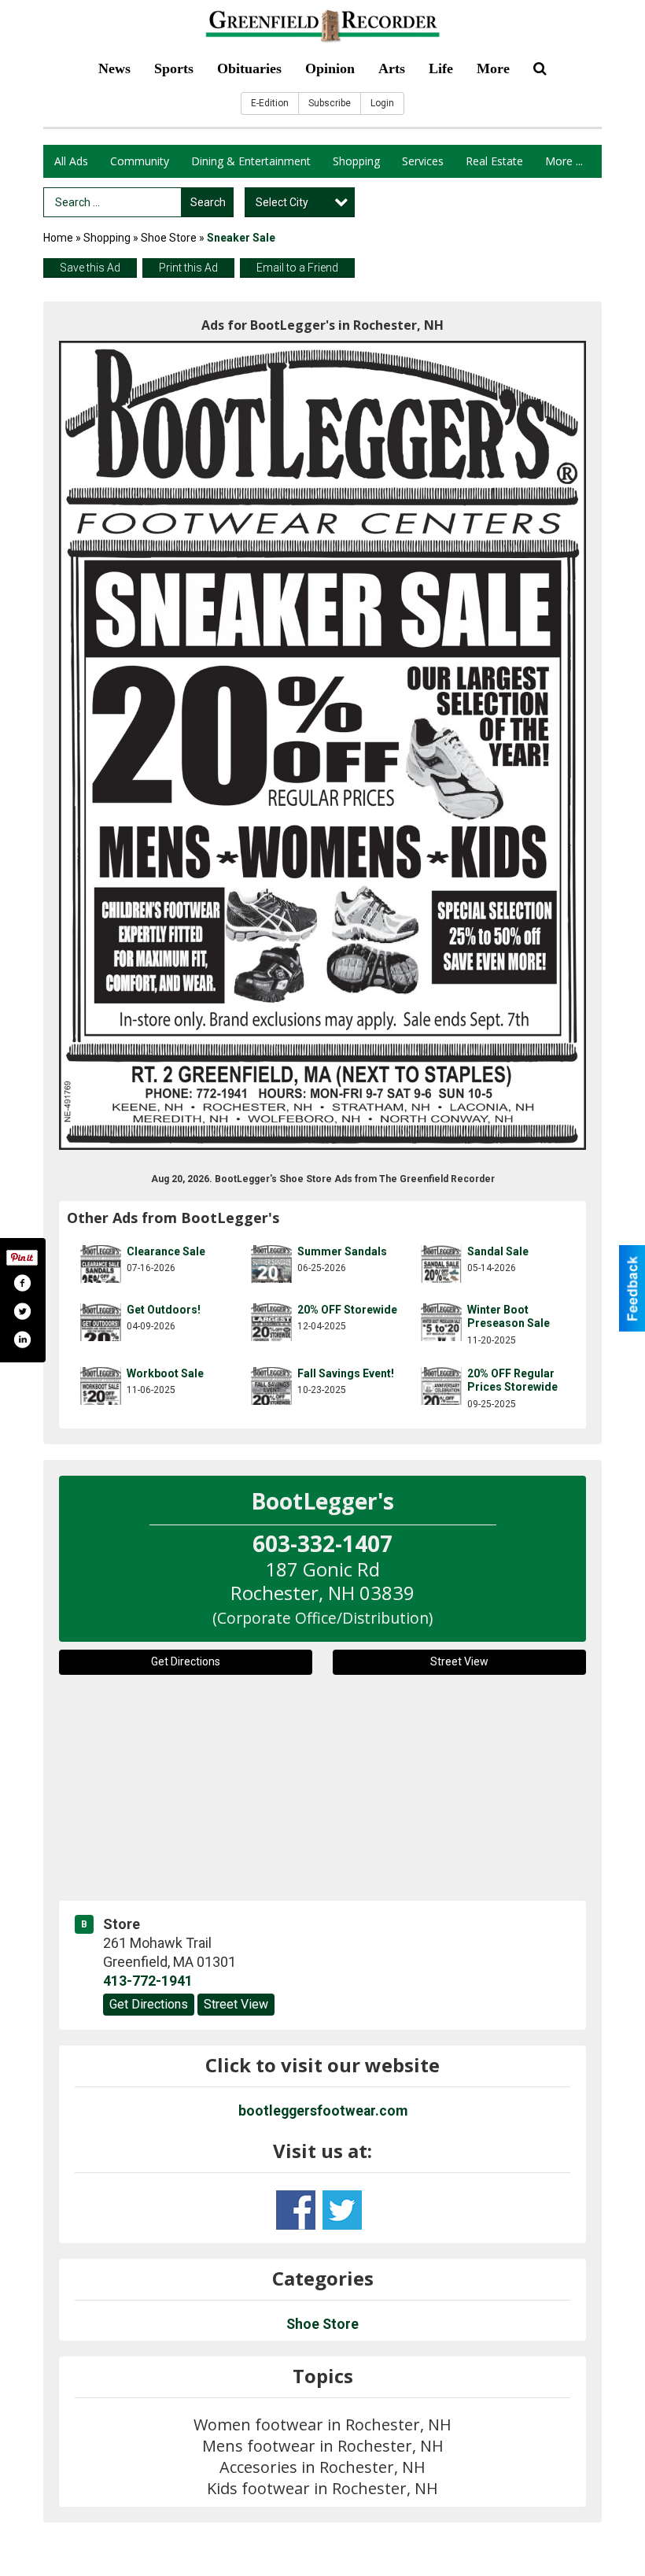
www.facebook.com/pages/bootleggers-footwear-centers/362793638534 (296, 2210)
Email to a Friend (297, 268)
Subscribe (330, 103)
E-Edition (270, 103)
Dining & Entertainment (251, 161)
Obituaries (249, 68)
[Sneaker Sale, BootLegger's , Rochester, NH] (322, 745)
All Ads (71, 161)
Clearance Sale (166, 1251)
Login (382, 103)
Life (441, 68)
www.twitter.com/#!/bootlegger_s (342, 2210)
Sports (174, 68)
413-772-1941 (148, 1981)
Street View (459, 1661)
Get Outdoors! (164, 1310)
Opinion (330, 68)
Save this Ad (90, 268)
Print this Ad (188, 268)
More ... (564, 161)
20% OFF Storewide (347, 1310)
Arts (392, 68)
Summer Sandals (342, 1251)
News (114, 68)
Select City (282, 202)
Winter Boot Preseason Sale (509, 1317)
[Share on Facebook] (22, 1283)
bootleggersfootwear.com (323, 2111)
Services (423, 161)
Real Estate (494, 161)
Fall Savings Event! (346, 1373)
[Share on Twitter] (22, 1311)
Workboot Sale (165, 1373)
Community (140, 161)
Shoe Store (169, 238)
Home (58, 238)
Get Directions (186, 1661)
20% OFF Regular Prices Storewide (512, 1380)
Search (208, 202)
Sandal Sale (498, 1251)
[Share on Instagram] (22, 1340)
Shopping (356, 161)
